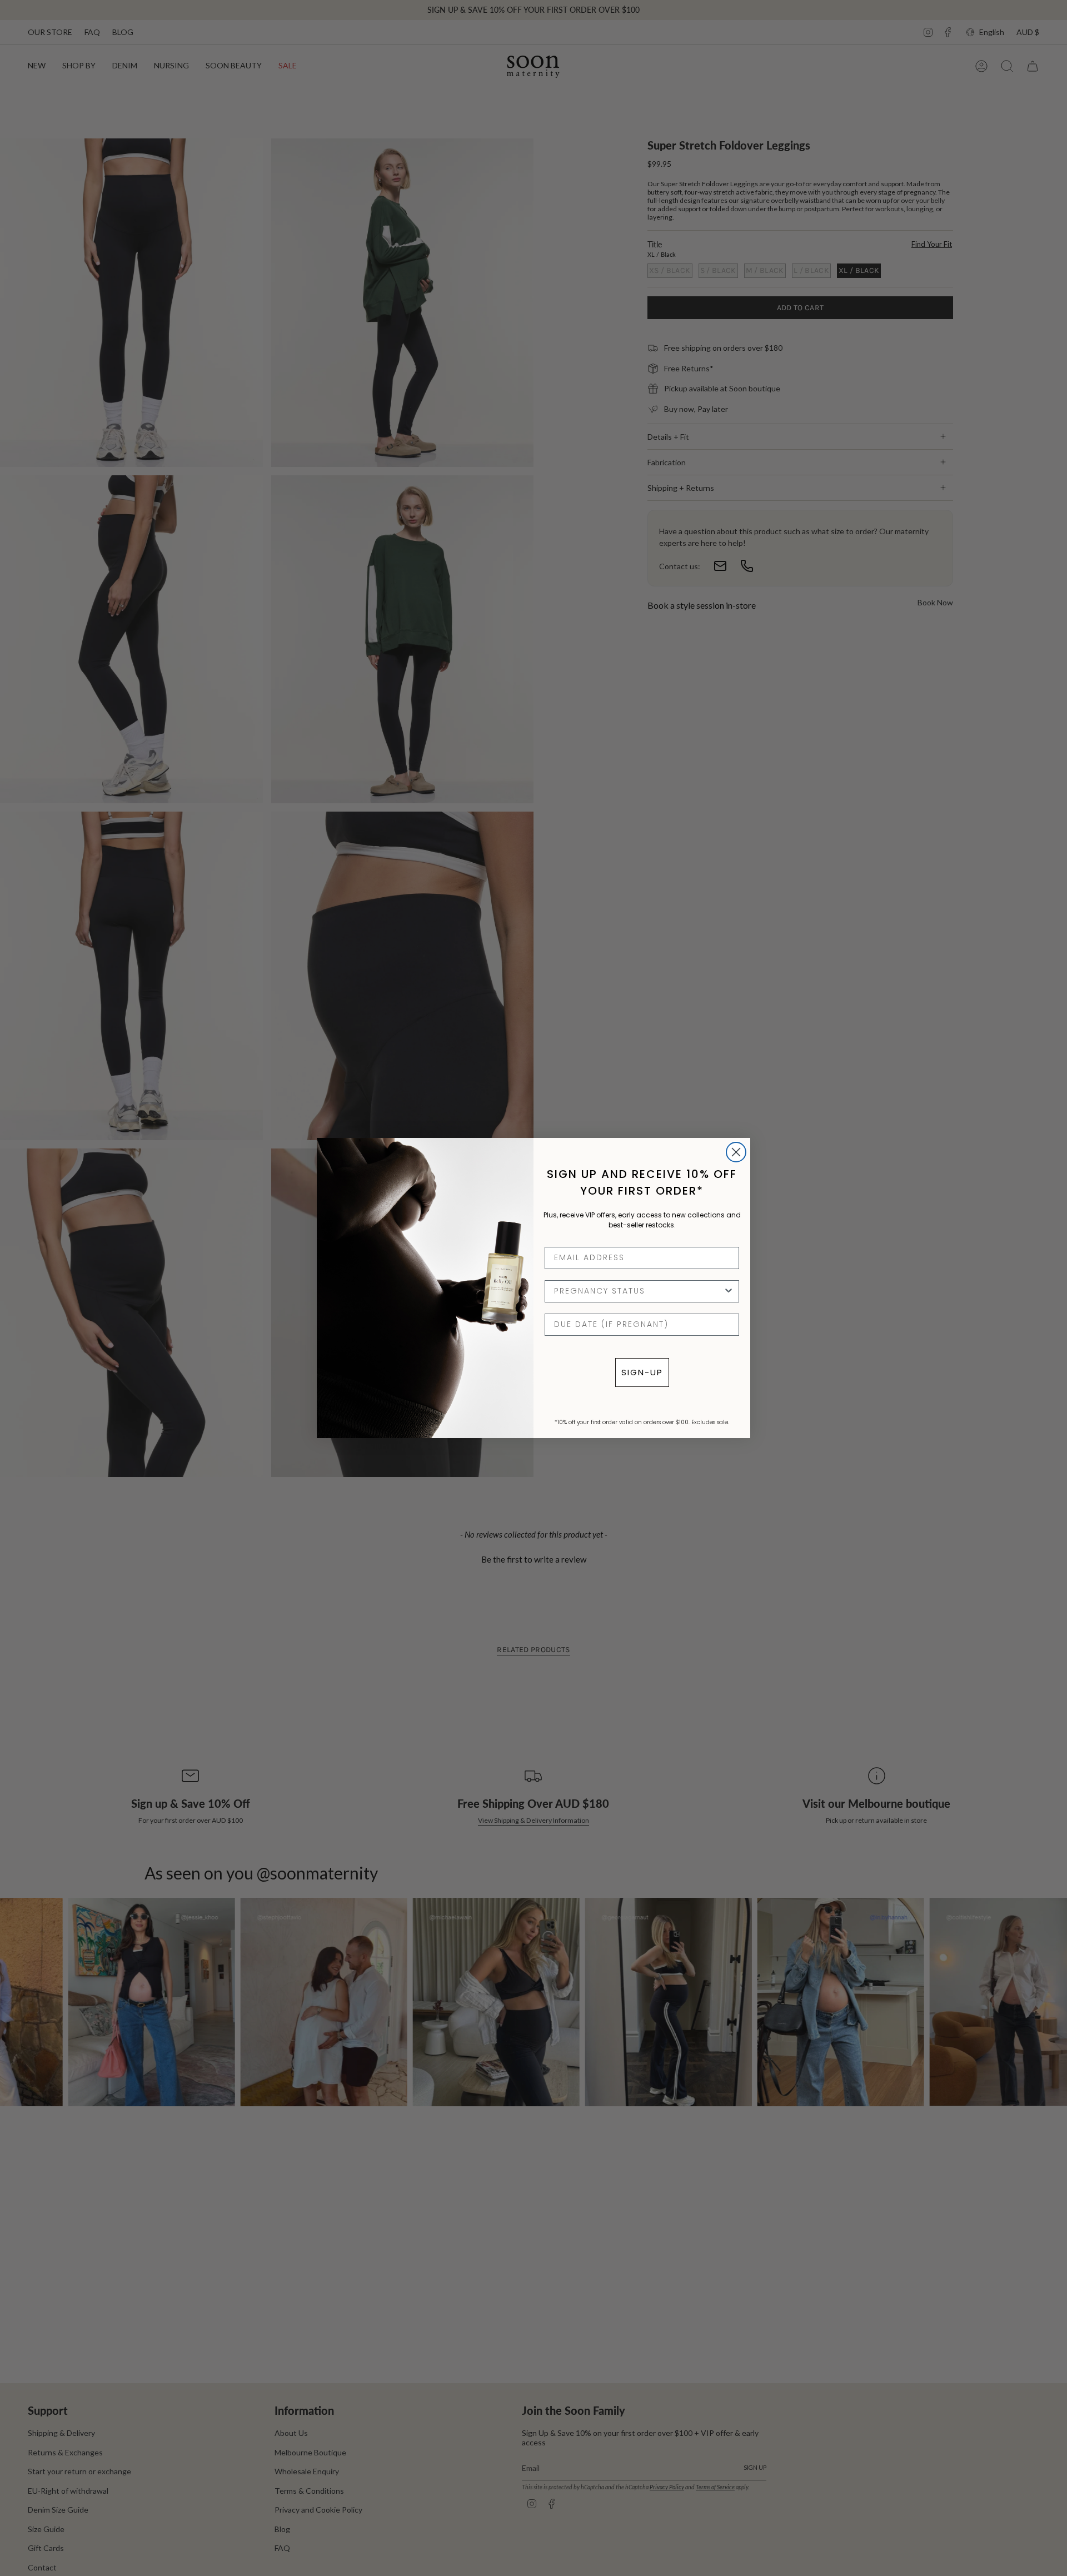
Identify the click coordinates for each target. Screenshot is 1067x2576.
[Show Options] (729, 1291)
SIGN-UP (642, 1372)
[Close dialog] (736, 1152)
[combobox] (639, 1291)
